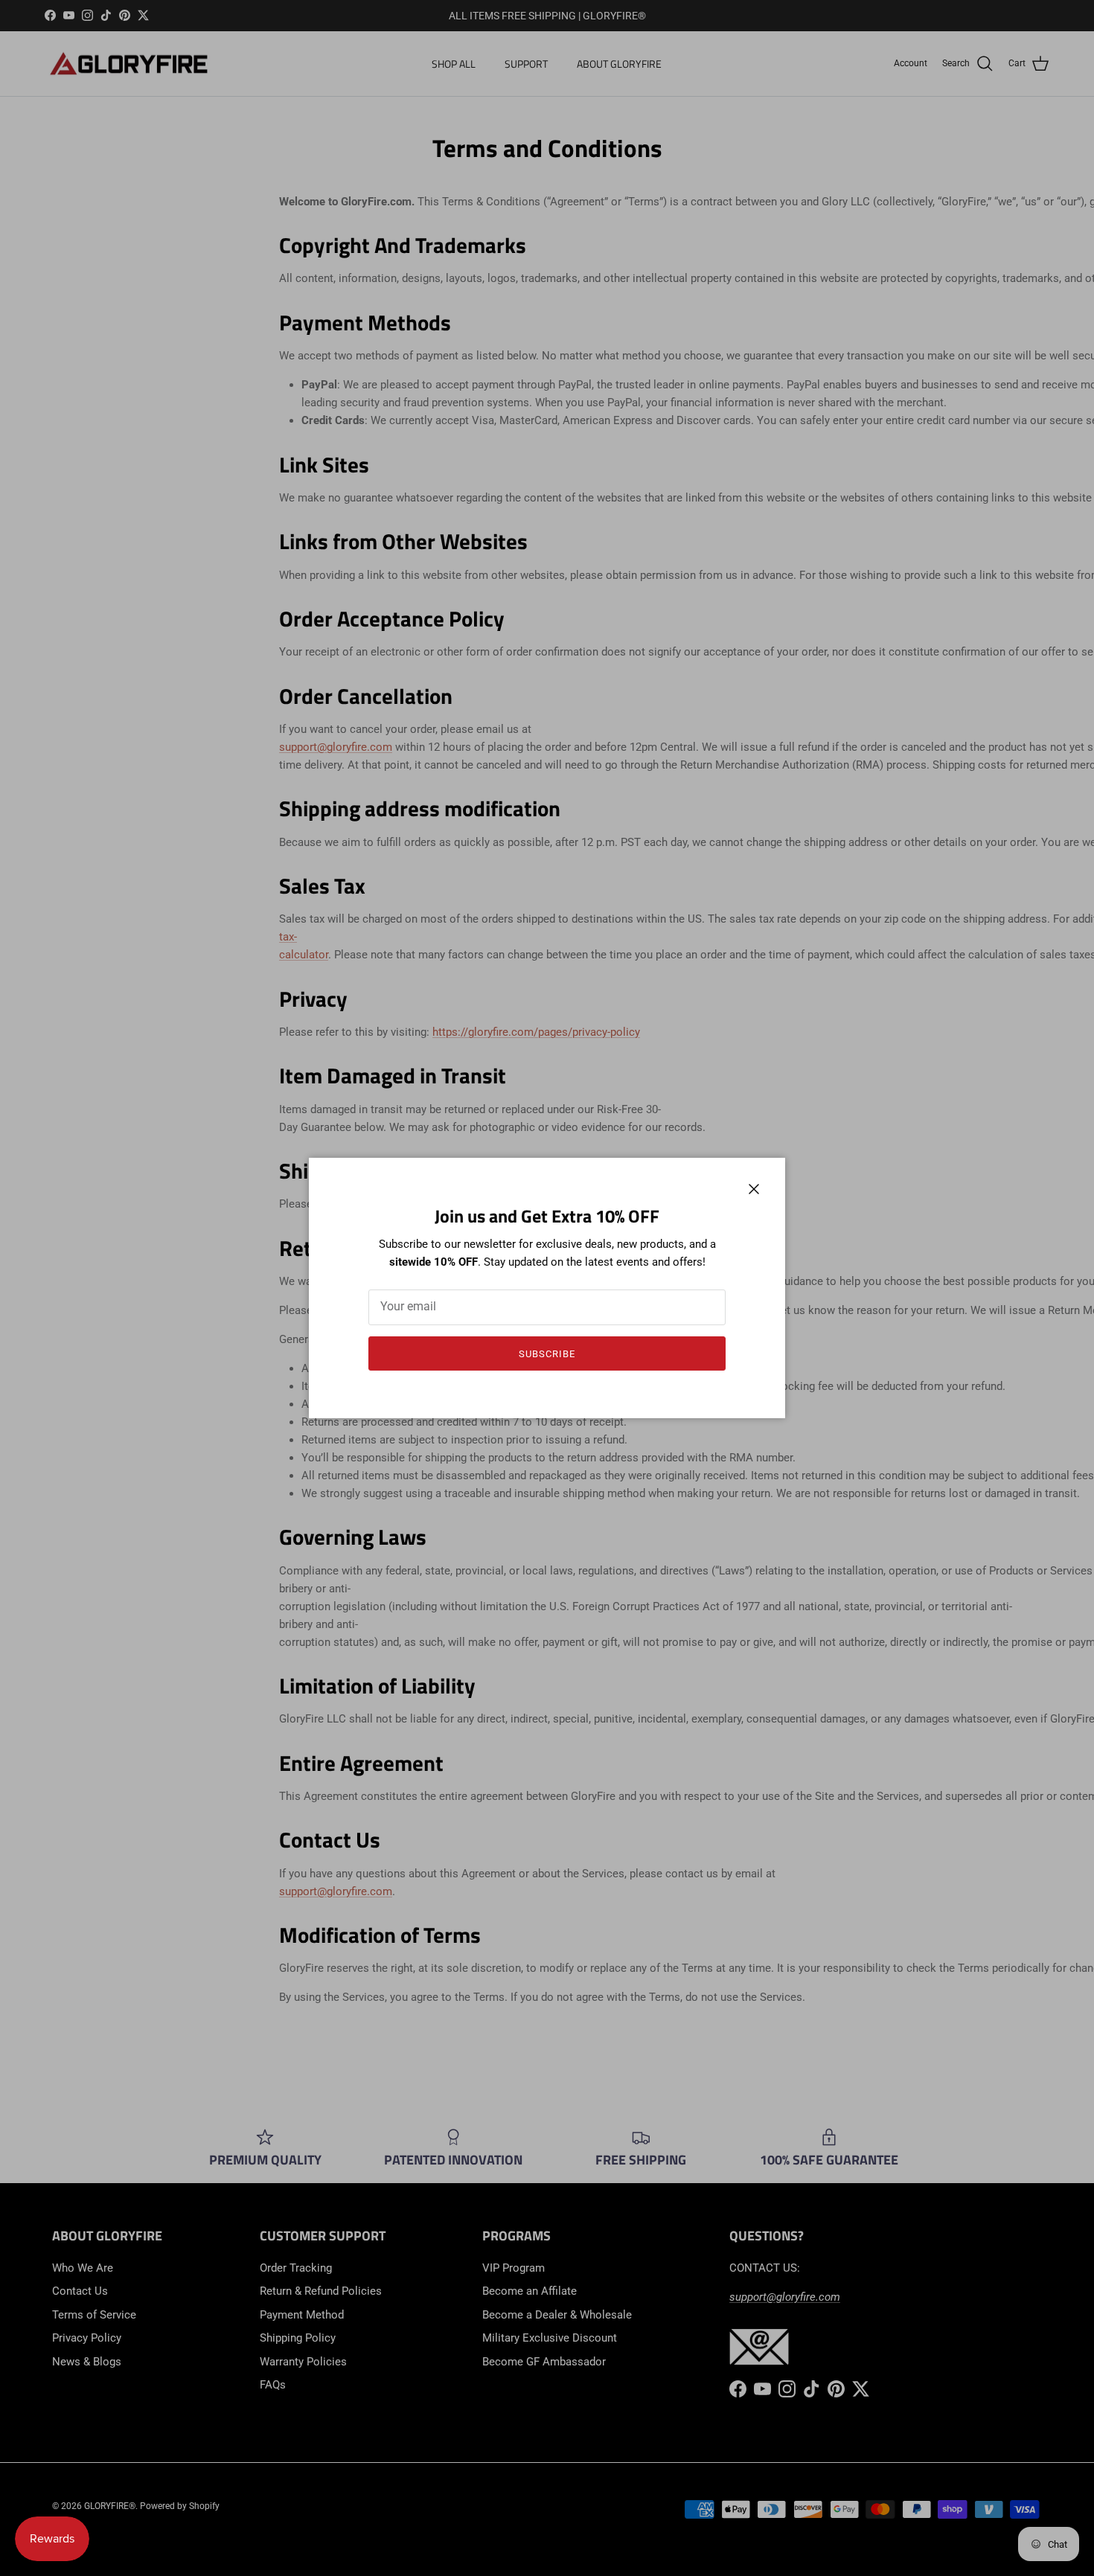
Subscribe (547, 1354)
